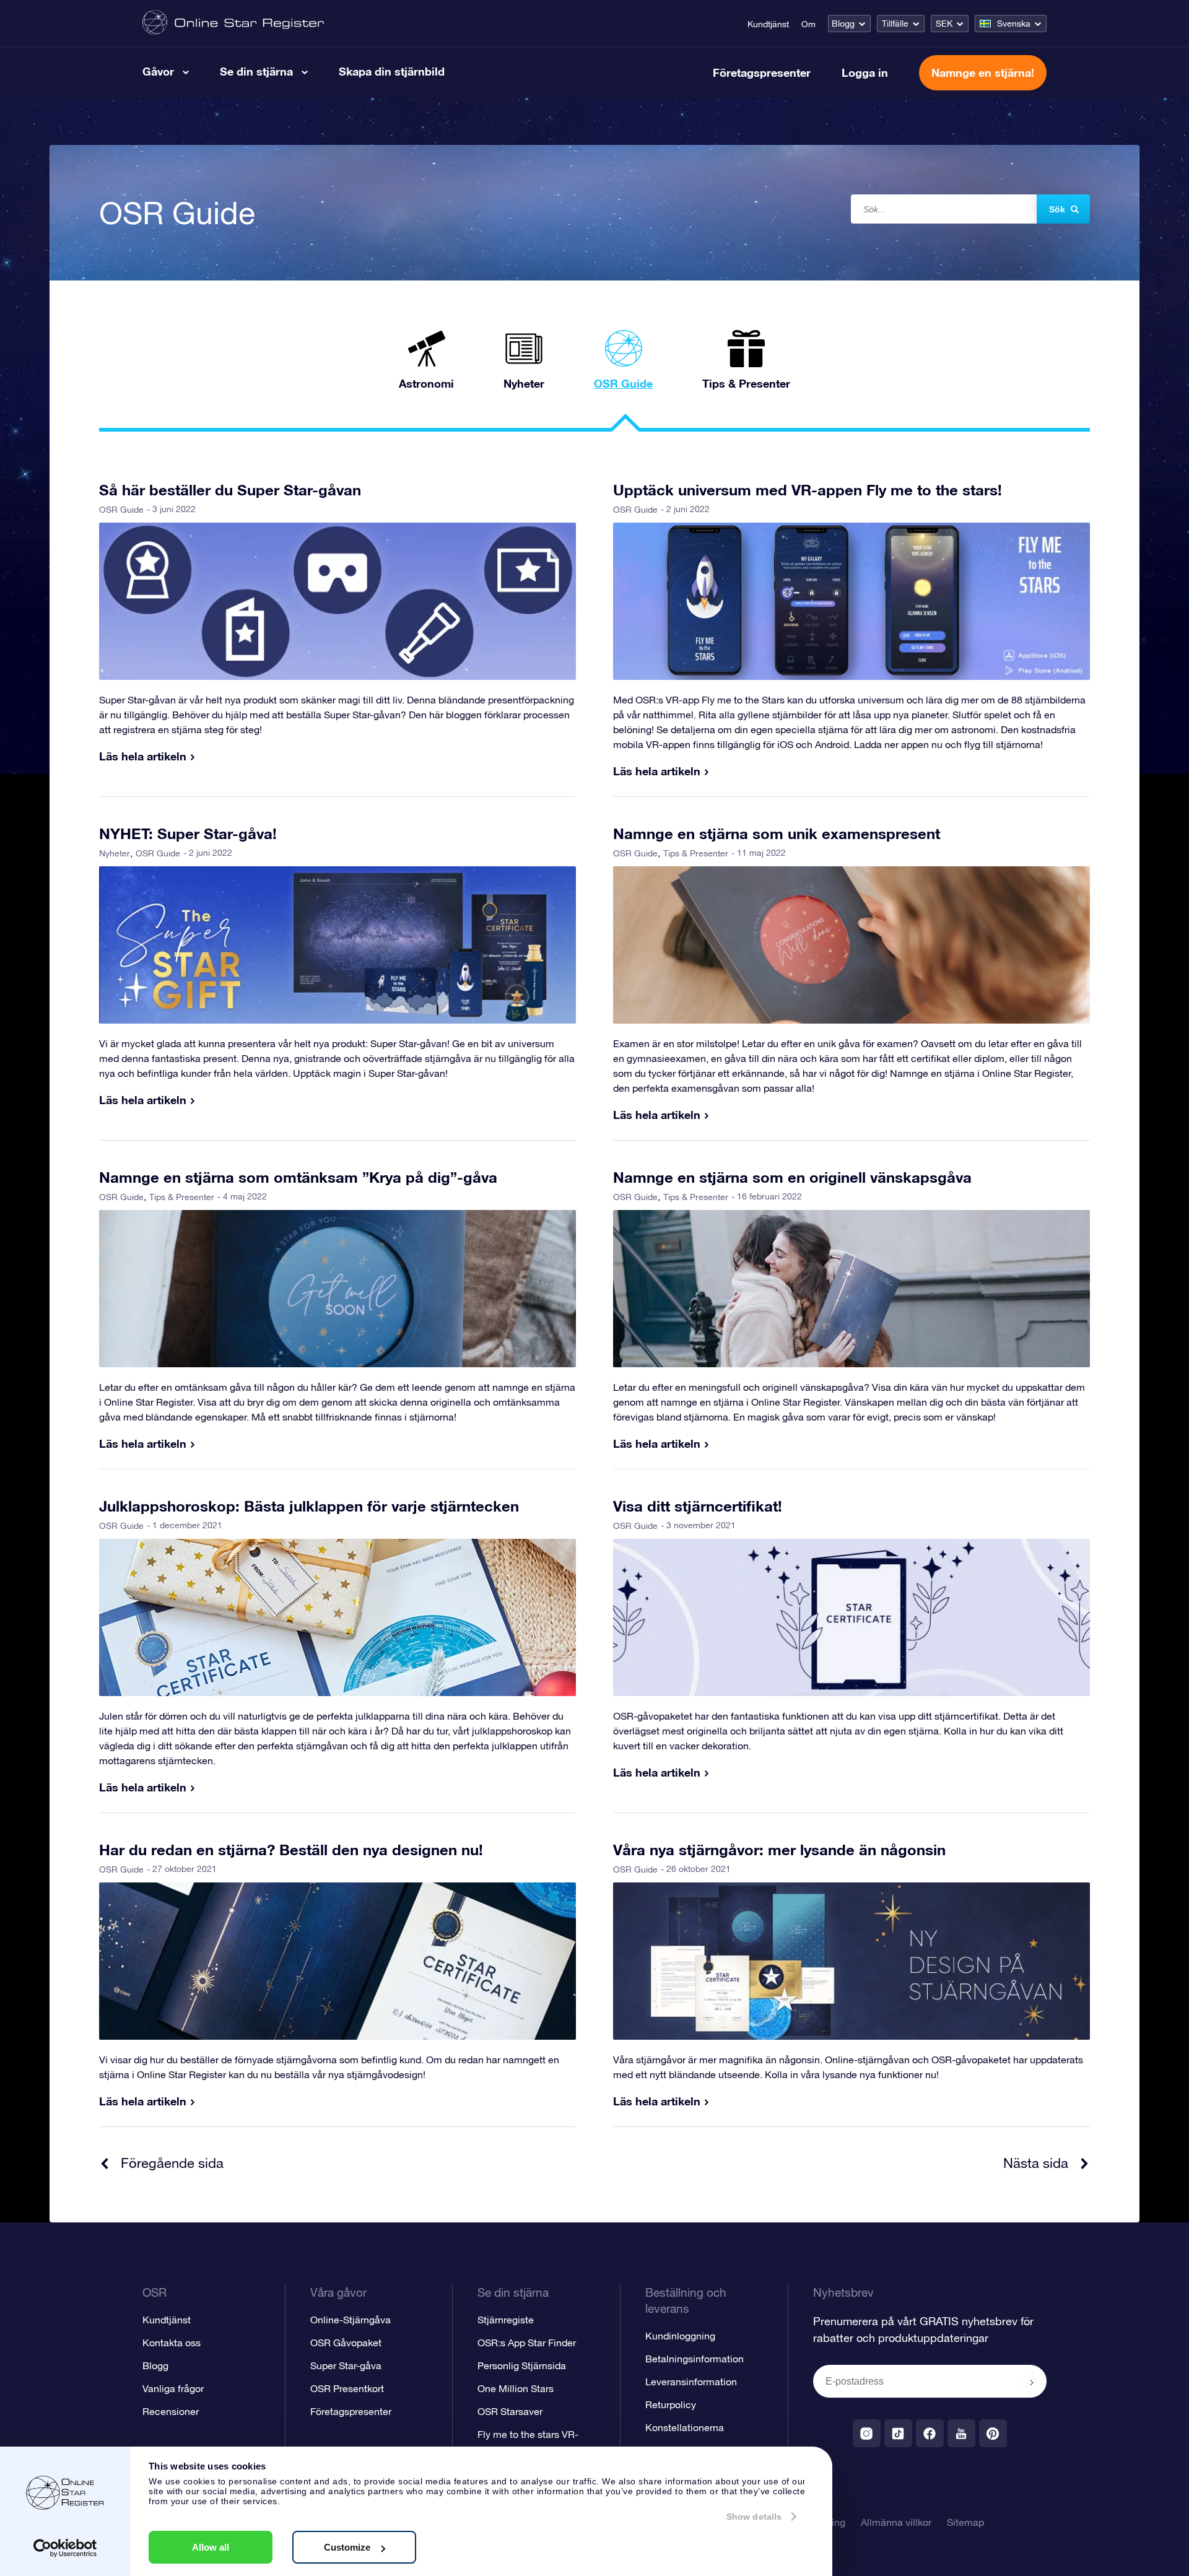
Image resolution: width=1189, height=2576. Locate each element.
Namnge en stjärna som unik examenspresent (777, 833)
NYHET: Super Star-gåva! (188, 833)
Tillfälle (895, 24)
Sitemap (965, 2522)
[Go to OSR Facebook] (930, 2433)
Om (808, 24)
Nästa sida (1036, 2163)
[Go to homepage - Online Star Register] (233, 23)
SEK (944, 24)
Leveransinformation (691, 2382)
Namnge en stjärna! (983, 72)
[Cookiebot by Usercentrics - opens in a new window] (65, 2548)
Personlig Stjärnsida (522, 2365)
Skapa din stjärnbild (392, 71)
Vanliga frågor (173, 2388)
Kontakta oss (172, 2343)
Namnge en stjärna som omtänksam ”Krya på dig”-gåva (298, 1177)
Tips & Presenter (696, 853)
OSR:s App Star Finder (527, 2343)
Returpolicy (671, 2404)
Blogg (843, 24)
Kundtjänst (768, 24)
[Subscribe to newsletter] (1032, 2382)
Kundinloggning (680, 2336)
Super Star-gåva (346, 2365)
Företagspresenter (762, 72)
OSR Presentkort (347, 2388)
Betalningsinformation (695, 2359)
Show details (754, 2517)
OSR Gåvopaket (346, 2343)
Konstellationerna (685, 2427)
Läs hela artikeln (143, 756)
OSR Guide (121, 510)
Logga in (865, 72)
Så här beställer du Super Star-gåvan (230, 490)
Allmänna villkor (896, 2522)
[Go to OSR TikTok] (898, 2433)
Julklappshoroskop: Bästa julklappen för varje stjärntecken (309, 1506)
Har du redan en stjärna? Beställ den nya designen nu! (291, 1850)
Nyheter (115, 853)
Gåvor (158, 71)
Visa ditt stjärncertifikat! (698, 1506)
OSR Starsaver (510, 2411)
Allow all (211, 2547)
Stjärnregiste (506, 2320)
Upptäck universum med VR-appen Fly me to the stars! (808, 490)
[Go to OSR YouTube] (961, 2433)
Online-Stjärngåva (351, 2320)
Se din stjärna (256, 71)
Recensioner (171, 2411)
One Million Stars (516, 2388)
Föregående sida (172, 2163)
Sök (1057, 209)
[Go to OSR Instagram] (867, 2433)
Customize (347, 2547)
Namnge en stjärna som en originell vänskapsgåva (792, 1177)
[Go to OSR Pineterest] (993, 2433)
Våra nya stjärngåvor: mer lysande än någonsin (779, 1850)
